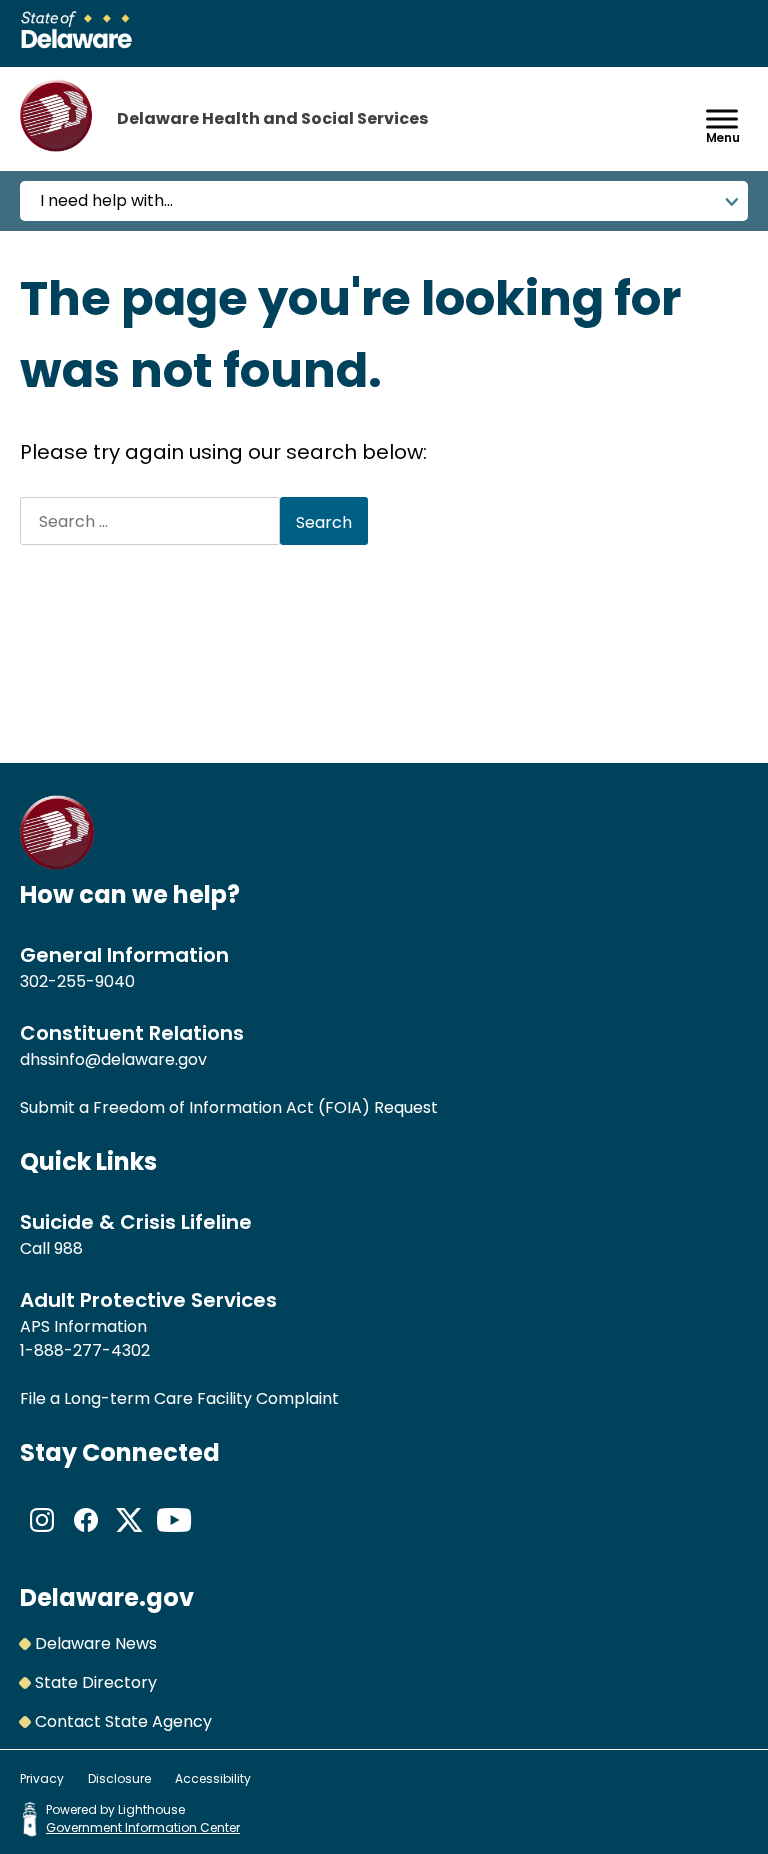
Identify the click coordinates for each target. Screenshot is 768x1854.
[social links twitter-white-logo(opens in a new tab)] (130, 1536)
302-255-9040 (77, 981)
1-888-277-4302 (85, 1350)
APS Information (83, 1326)
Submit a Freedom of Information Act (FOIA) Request (229, 1107)
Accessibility (213, 1778)
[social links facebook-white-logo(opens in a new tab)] (86, 1536)
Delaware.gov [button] (107, 1597)
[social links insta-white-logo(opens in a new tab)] (42, 1536)
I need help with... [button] (106, 200)
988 (68, 1248)
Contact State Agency (123, 1721)
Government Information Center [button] (143, 1827)
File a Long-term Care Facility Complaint (179, 1398)
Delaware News (96, 1643)
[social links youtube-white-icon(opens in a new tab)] (174, 1536)
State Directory (96, 1682)
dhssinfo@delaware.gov (113, 1059)
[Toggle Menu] (722, 118)
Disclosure (119, 1778)
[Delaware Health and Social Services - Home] (57, 864)
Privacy (42, 1778)
